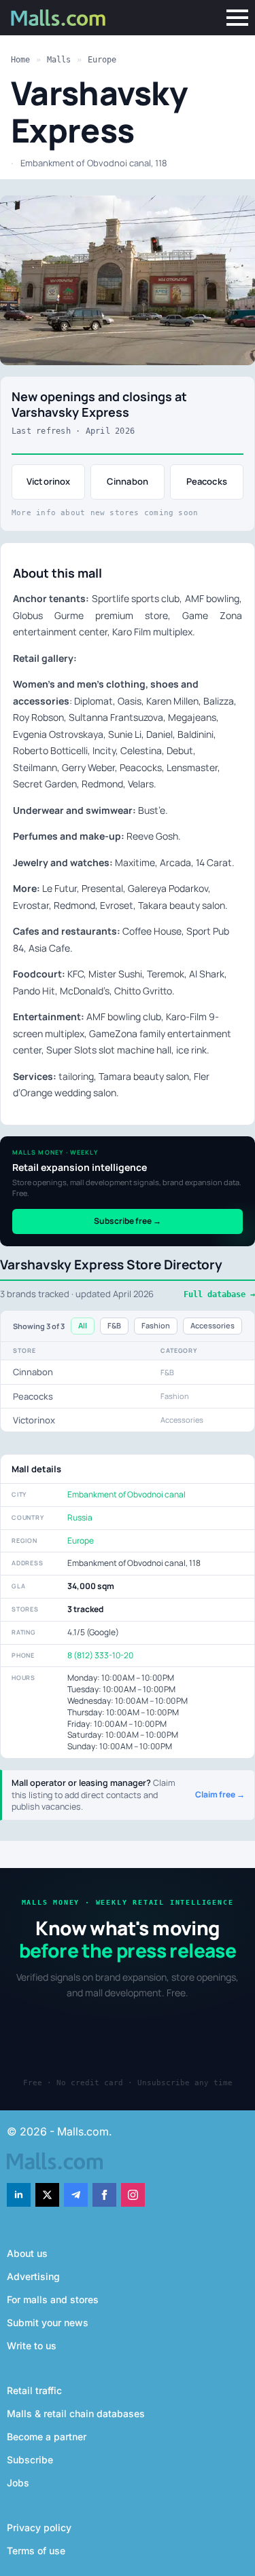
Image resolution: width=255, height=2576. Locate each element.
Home (20, 60)
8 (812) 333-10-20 (100, 1655)
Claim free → (220, 1795)
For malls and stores (53, 2299)
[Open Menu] (237, 18)
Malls (59, 60)
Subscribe (30, 2460)
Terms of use (36, 2551)
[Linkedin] (19, 2195)
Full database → (219, 1294)
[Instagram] (133, 2195)
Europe (102, 60)
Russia (80, 1517)
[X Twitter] (47, 2195)
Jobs (18, 2483)
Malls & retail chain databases (76, 2413)
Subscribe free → (128, 1221)
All (83, 1325)
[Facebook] (104, 2195)
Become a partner (47, 2437)
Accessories (213, 1325)
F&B (114, 1325)
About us (27, 2253)
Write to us (32, 2346)
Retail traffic (34, 2390)
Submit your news (48, 2322)
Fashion (156, 1325)
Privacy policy (39, 2527)
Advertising (33, 2276)
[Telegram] (76, 2195)
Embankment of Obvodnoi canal (126, 1494)
